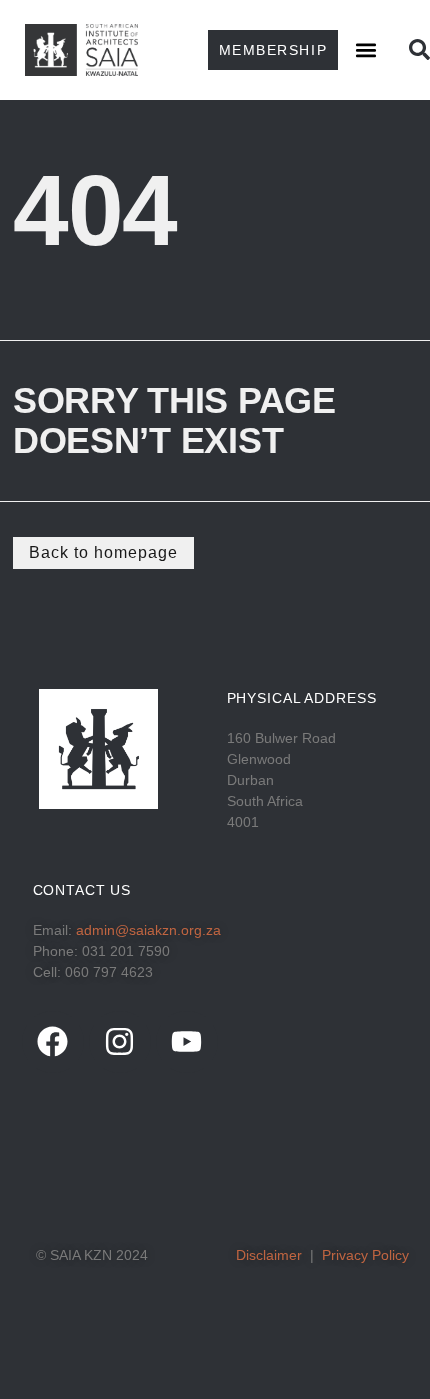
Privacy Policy (365, 1255)
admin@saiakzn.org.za (148, 930)
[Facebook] (53, 1042)
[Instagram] (120, 1042)
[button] (366, 49)
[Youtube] (187, 1042)
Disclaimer (269, 1255)
